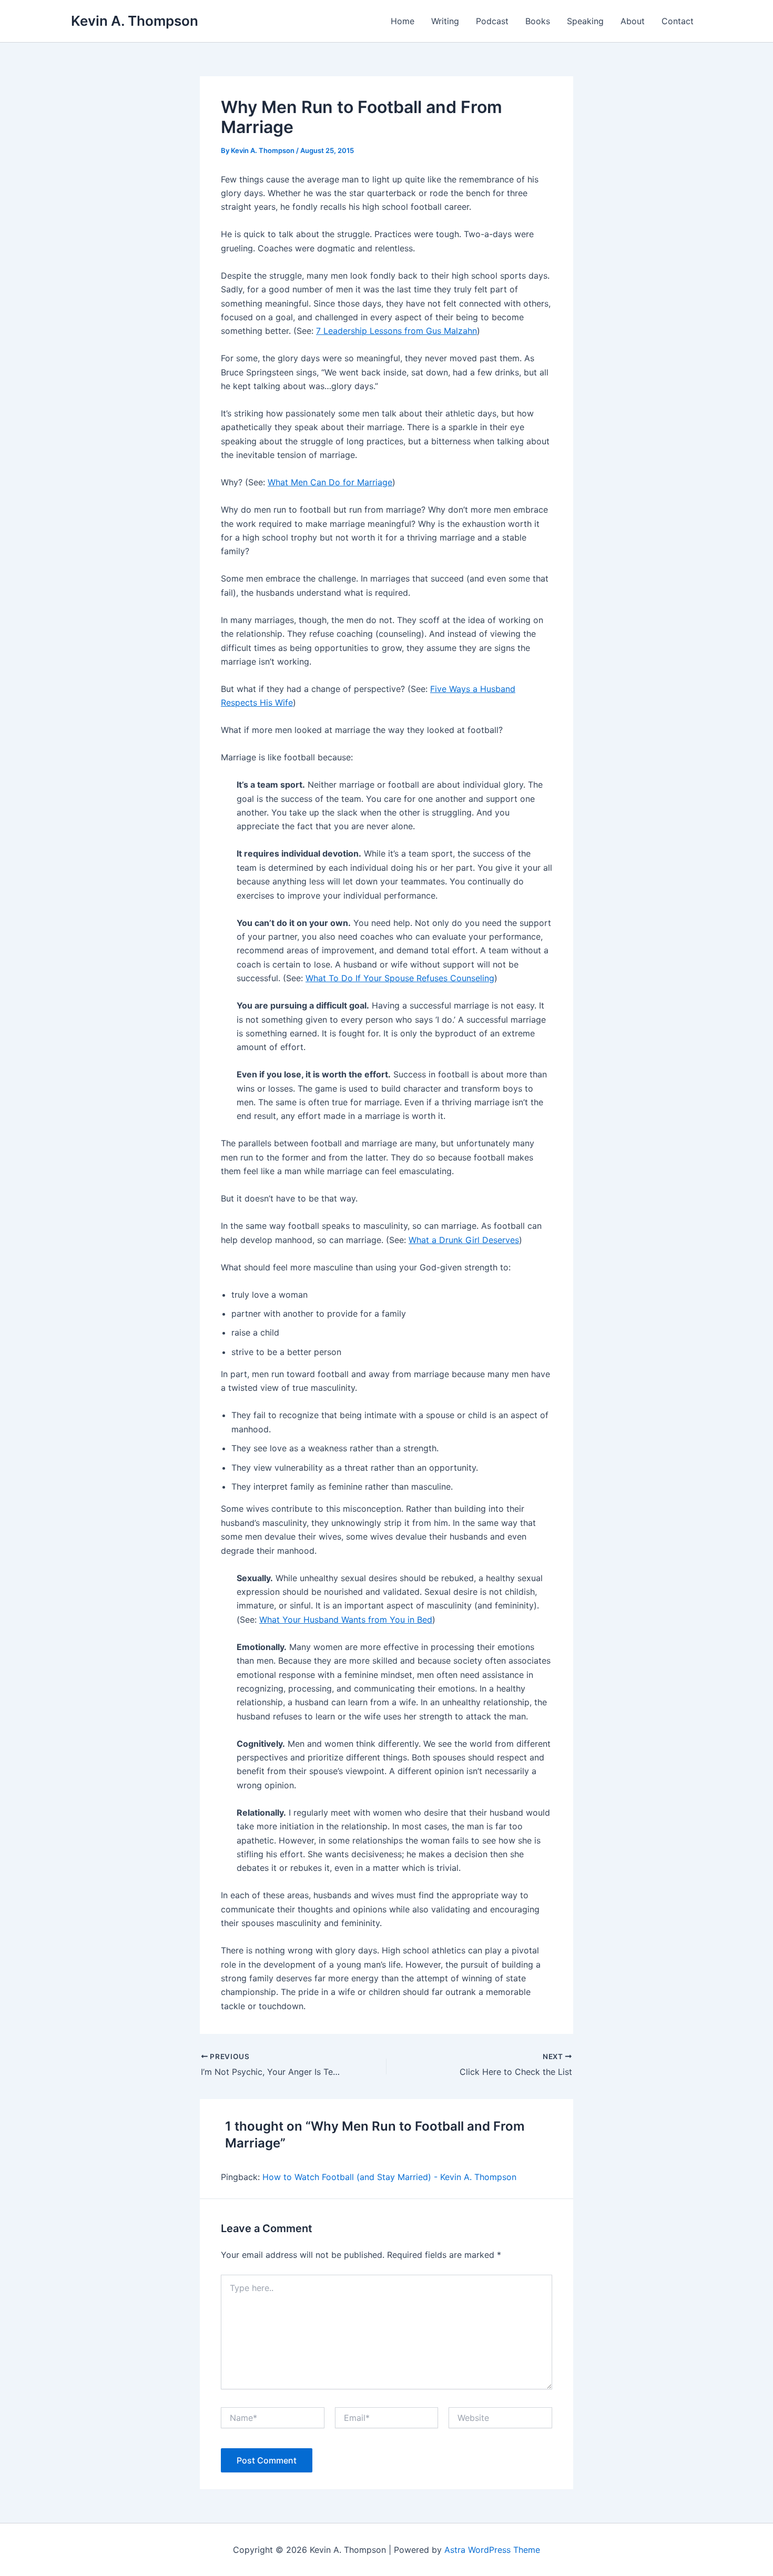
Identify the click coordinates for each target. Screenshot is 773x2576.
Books (538, 21)
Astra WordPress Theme (492, 2550)
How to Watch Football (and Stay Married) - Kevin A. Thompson (389, 2177)
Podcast (492, 21)
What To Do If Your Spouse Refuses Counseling (400, 978)
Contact (678, 21)
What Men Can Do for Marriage (330, 482)
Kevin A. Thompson (135, 21)
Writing (445, 21)
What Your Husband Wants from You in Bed (346, 1620)
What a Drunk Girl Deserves (464, 1240)
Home (403, 21)
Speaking (585, 21)
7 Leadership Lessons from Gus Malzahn (396, 331)
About (633, 21)
